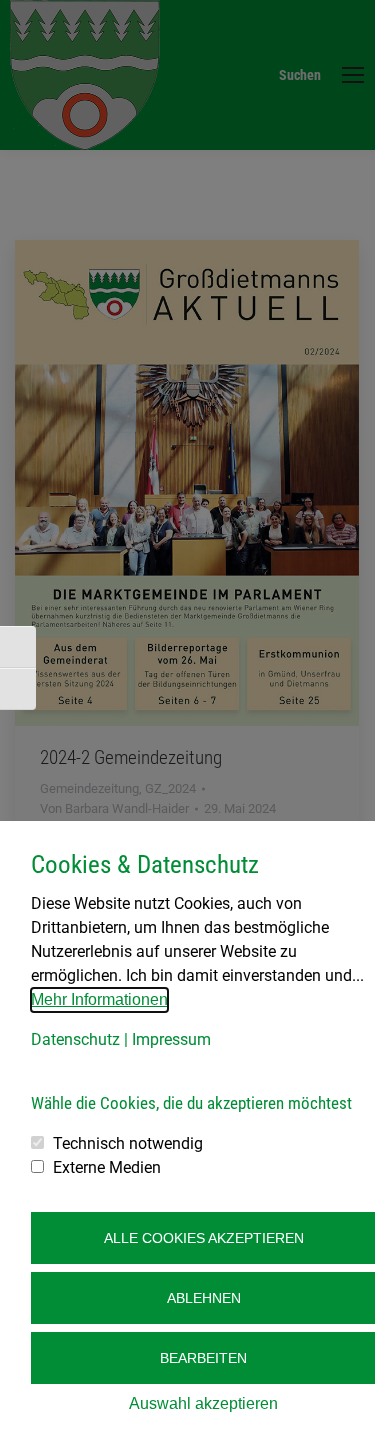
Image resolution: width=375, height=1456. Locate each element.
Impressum (171, 1039)
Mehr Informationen (99, 999)
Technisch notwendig (128, 1143)
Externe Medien (107, 1167)
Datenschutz (75, 1039)
